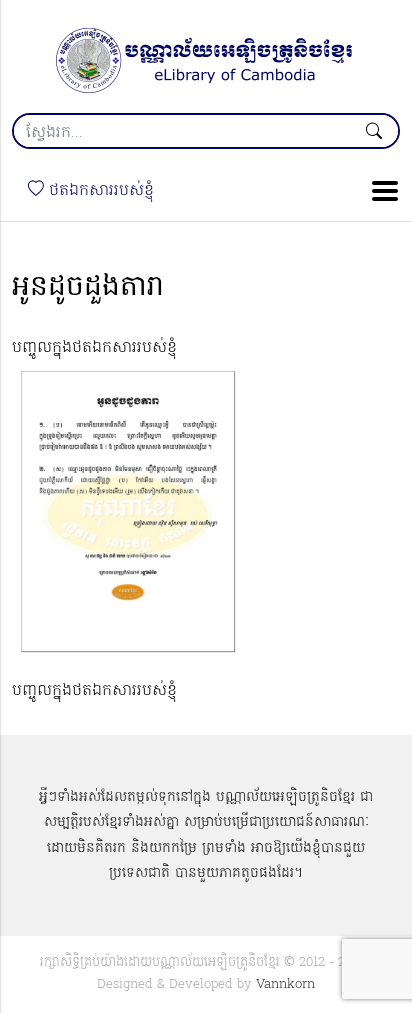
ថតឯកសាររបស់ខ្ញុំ (99, 191)
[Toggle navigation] (379, 191)
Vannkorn (285, 984)
